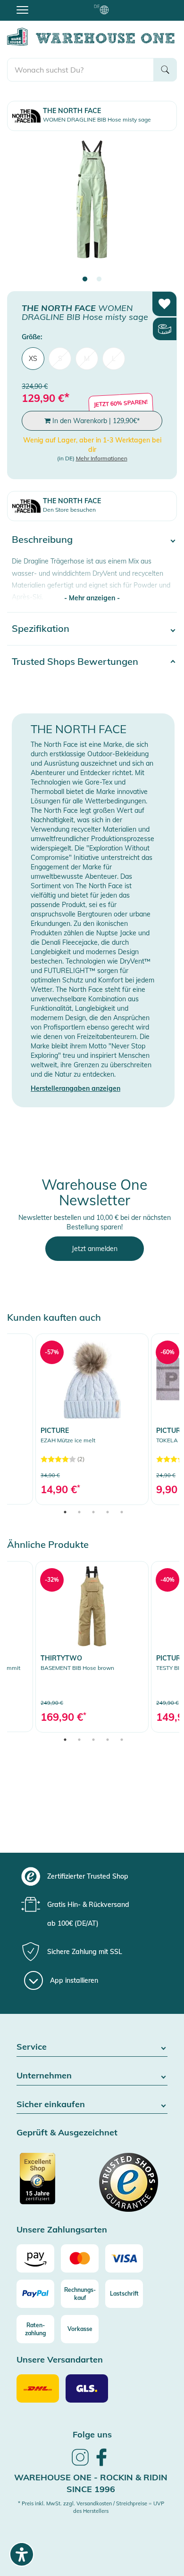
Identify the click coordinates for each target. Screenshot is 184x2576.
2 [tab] (99, 279)
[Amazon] (35, 2258)
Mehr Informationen (102, 458)
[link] (92, 1419)
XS (33, 359)
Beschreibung (42, 539)
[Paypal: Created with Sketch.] (35, 2294)
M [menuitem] (87, 359)
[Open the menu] (22, 9)
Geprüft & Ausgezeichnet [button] (67, 2133)
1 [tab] (85, 279)
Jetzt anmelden (95, 1249)
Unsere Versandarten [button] (60, 2360)
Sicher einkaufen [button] (51, 2105)
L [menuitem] (114, 359)
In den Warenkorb (95, 421)
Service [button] (32, 2047)
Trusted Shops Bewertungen (75, 661)
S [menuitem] (60, 359)
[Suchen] (165, 70)
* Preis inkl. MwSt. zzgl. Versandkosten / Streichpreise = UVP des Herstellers (91, 2507)
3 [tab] (93, 1512)
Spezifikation (41, 628)
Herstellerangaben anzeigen (75, 1088)
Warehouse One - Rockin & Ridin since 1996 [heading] (91, 2483)
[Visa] (124, 2258)
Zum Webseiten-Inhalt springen (48, 5)
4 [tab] (108, 1512)
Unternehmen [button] (44, 2076)
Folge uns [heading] (92, 2434)
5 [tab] (122, 1512)
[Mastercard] (80, 2258)
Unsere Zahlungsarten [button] (62, 2230)
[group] (91, 1876)
